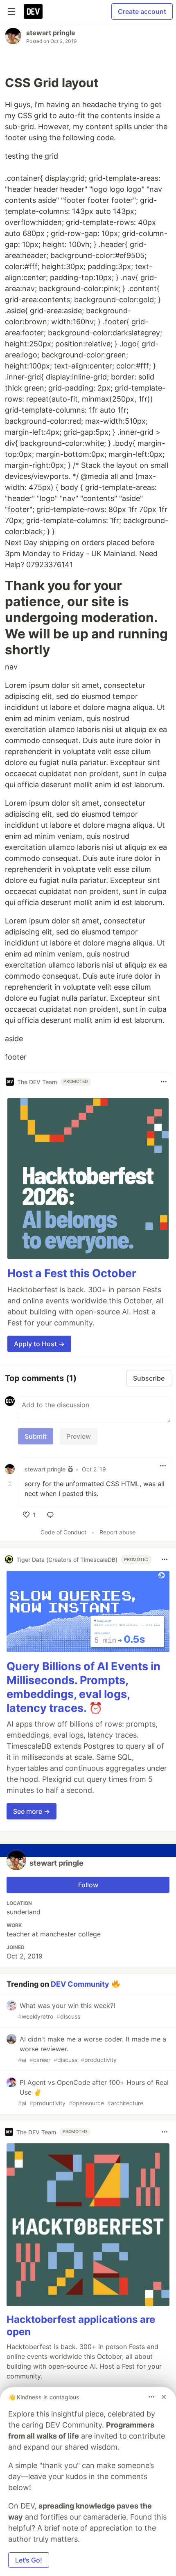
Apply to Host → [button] (39, 1344)
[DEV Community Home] (33, 11)
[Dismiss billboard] (164, 2397)
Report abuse (117, 1532)
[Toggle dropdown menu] (164, 1082)
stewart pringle (51, 33)
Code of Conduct (63, 1532)
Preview (79, 1436)
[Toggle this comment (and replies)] (11, 1484)
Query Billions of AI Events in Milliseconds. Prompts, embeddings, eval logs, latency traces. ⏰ (83, 1687)
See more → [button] (32, 1811)
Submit (36, 1436)
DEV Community (80, 1984)
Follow (88, 1885)
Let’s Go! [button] (29, 2560)
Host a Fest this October (72, 1273)
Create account (142, 11)
